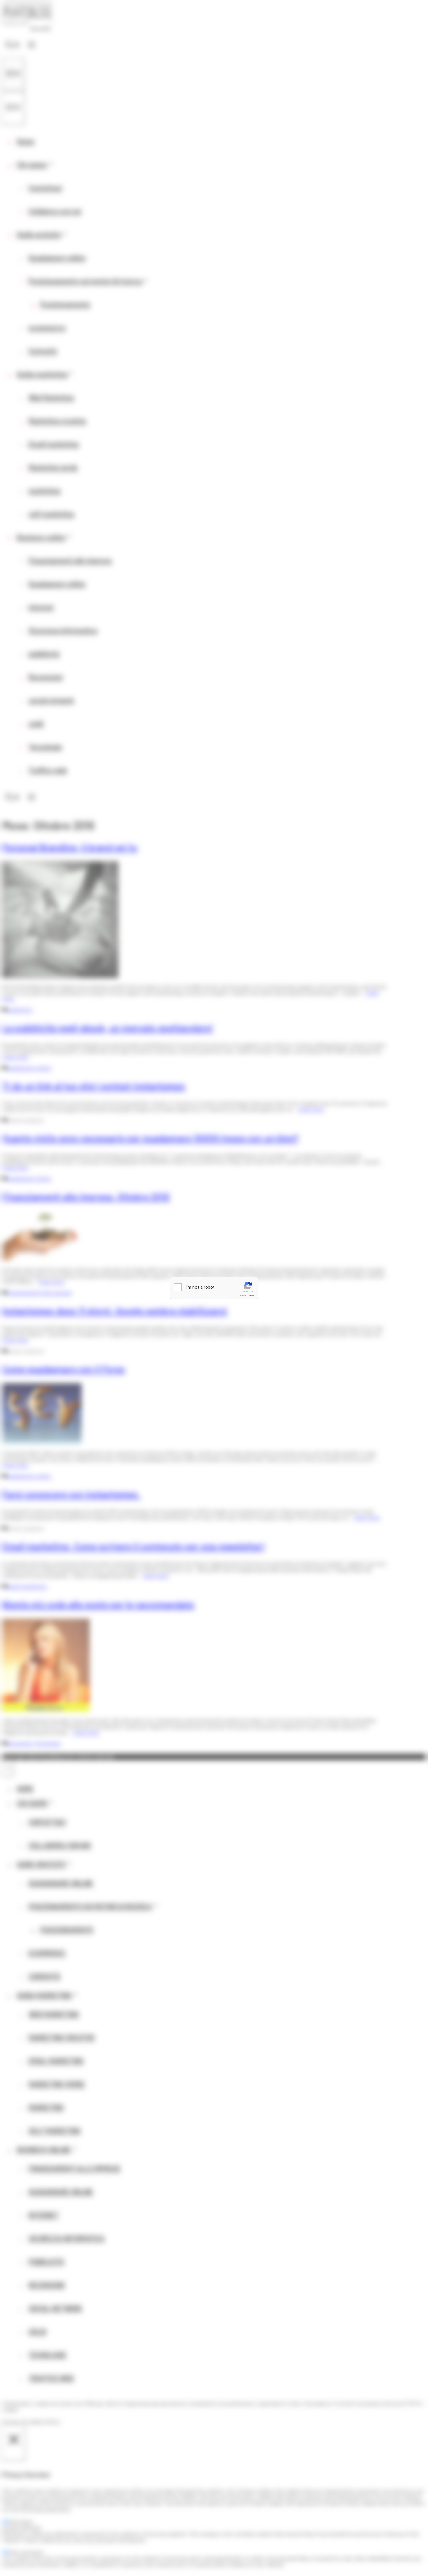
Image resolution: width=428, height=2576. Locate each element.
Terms (251, 1296)
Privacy (242, 1296)
